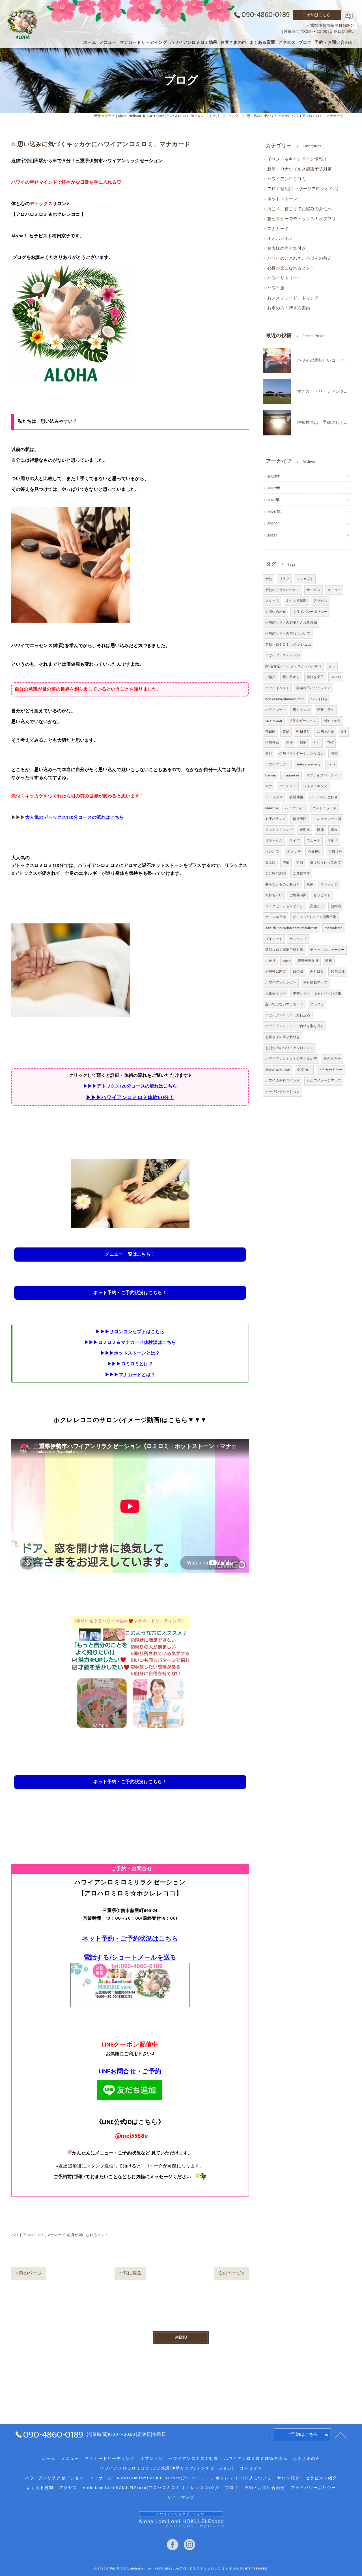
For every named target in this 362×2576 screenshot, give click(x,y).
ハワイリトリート (285, 278)
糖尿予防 (300, 819)
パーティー (288, 786)
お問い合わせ (276, 612)
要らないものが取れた (283, 884)
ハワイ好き (319, 699)
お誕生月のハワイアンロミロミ (289, 1048)
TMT (330, 743)
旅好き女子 (315, 677)
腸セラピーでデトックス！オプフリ (302, 219)
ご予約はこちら (317, 15)
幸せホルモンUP (278, 1070)
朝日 (329, 961)
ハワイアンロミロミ (28, 2235)
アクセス (320, 601)
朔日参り (303, 732)
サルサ (332, 841)
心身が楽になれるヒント (88, 2235)
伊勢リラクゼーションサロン (302, 754)
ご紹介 (271, 677)
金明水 (305, 830)
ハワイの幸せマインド (283, 1080)
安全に (271, 862)
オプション (152, 2459)
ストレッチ (329, 884)
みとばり (317, 971)
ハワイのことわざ (324, 797)
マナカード (56, 2235)
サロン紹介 (288, 2478)
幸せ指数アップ (315, 982)
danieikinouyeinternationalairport (292, 928)
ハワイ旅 (276, 288)
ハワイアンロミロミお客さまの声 (291, 1059)
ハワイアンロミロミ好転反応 (288, 1015)
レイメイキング (315, 786)
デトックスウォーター (327, 950)
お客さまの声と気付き (283, 1037)
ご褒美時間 (298, 895)
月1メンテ (293, 852)
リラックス (274, 841)
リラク (284, 579)
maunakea (291, 775)
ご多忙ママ (301, 873)
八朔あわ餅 (325, 732)
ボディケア (332, 721)
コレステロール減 (327, 819)
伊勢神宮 (272, 743)
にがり (271, 961)
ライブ (295, 841)
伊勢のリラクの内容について (288, 633)
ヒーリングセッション (283, 1091)
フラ (332, 666)
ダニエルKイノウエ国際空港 (314, 917)
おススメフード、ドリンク (293, 298)
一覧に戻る (130, 2273)
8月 (344, 732)
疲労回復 (296, 797)
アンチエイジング (279, 830)
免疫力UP (304, 1070)
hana (332, 764)
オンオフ (272, 852)
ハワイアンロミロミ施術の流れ (256, 2459)
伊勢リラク (326, 710)
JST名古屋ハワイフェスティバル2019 (293, 666)
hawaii (271, 775)
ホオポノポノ (280, 239)
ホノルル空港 (276, 917)
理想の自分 (332, 1059)
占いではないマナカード (284, 1004)
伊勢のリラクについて (283, 590)
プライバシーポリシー (310, 612)
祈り (317, 743)
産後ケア (317, 906)
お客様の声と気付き (287, 249)
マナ (269, 786)
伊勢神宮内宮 (276, 971)
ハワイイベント (277, 688)
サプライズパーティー (324, 775)
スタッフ (272, 601)
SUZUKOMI (274, 721)
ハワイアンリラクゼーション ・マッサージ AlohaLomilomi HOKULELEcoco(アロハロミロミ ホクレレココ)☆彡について (148, 2478)
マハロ (336, 677)
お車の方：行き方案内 (289, 308)
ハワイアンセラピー (281, 982)
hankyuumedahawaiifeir (285, 699)
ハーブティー (295, 808)
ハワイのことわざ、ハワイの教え (299, 259)
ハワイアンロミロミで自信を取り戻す (295, 1026)
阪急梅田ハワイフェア (314, 688)
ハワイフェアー (277, 764)
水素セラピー (276, 993)
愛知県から (291, 677)
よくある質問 (296, 601)
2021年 (273, 500)
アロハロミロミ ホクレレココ (288, 644)
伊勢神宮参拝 (308, 961)
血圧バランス (276, 819)
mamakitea (334, 928)
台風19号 (335, 852)
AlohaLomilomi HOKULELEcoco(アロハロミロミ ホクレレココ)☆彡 (151, 2488)
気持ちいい (274, 895)
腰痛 (320, 830)
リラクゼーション (303, 721)
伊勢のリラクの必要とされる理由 (291, 622)
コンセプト (305, 579)
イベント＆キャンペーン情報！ (297, 159)
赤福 (286, 732)
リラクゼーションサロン (284, 906)
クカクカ (317, 1004)
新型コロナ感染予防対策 (284, 950)
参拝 (289, 743)
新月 (269, 754)
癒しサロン (301, 710)
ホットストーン (282, 199)
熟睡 (310, 884)
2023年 (274, 476)
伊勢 (269, 579)
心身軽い (315, 852)
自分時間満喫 (276, 873)
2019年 (274, 524)
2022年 (274, 488)
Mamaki (272, 808)
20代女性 (338, 971)
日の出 (298, 971)
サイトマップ (181, 2497)
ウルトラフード (325, 808)
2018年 (274, 536)
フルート (313, 841)
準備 (286, 862)
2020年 (274, 512)
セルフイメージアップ (324, 1080)
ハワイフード (276, 710)
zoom (287, 961)
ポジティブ (298, 939)
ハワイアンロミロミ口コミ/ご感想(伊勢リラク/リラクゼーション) (167, 2468)
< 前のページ (29, 2273)
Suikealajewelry (309, 764)
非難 (299, 862)
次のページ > (231, 2273)
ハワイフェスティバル (283, 655)
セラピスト (322, 895)
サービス (313, 590)
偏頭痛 (336, 906)
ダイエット (274, 939)
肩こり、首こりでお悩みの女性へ (299, 209)
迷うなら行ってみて (326, 862)
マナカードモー (330, 1070)
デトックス (274, 797)
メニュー (334, 590)
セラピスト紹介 (321, 2478)
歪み (334, 830)
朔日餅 (271, 732)
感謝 (303, 743)
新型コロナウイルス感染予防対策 (299, 169)
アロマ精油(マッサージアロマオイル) (303, 189)
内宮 (334, 754)
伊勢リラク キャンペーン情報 (317, 993)
